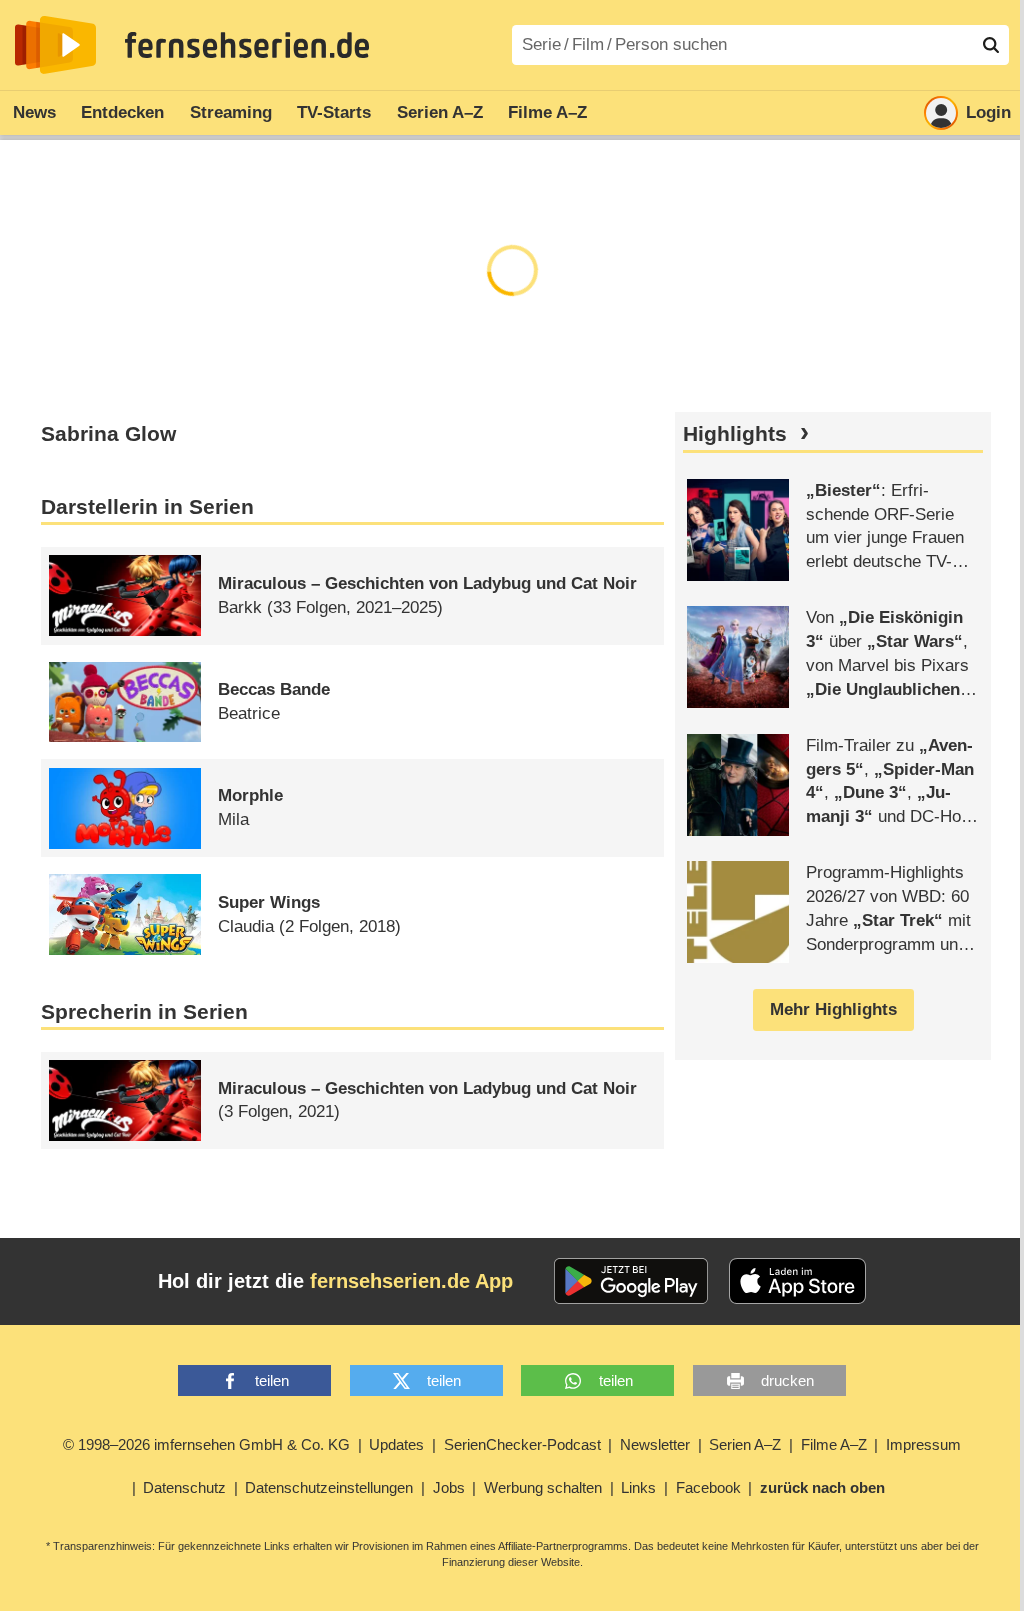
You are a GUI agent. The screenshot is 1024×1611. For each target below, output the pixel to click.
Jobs (449, 1487)
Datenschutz (184, 1487)
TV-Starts (334, 112)
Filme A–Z (547, 112)
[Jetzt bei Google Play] (631, 1281)
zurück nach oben (822, 1487)
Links (638, 1487)
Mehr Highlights (833, 1009)
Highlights (735, 434)
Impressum (923, 1444)
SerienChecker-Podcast (522, 1444)
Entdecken (122, 112)
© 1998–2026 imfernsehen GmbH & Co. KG (206, 1444)
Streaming (231, 112)
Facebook (708, 1487)
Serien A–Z (440, 112)
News (34, 112)
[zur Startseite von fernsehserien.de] (55, 45)
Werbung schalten (543, 1487)
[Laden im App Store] (798, 1281)
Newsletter (655, 1444)
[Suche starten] (991, 45)
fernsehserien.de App (411, 1281)
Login (988, 112)
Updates (396, 1444)
